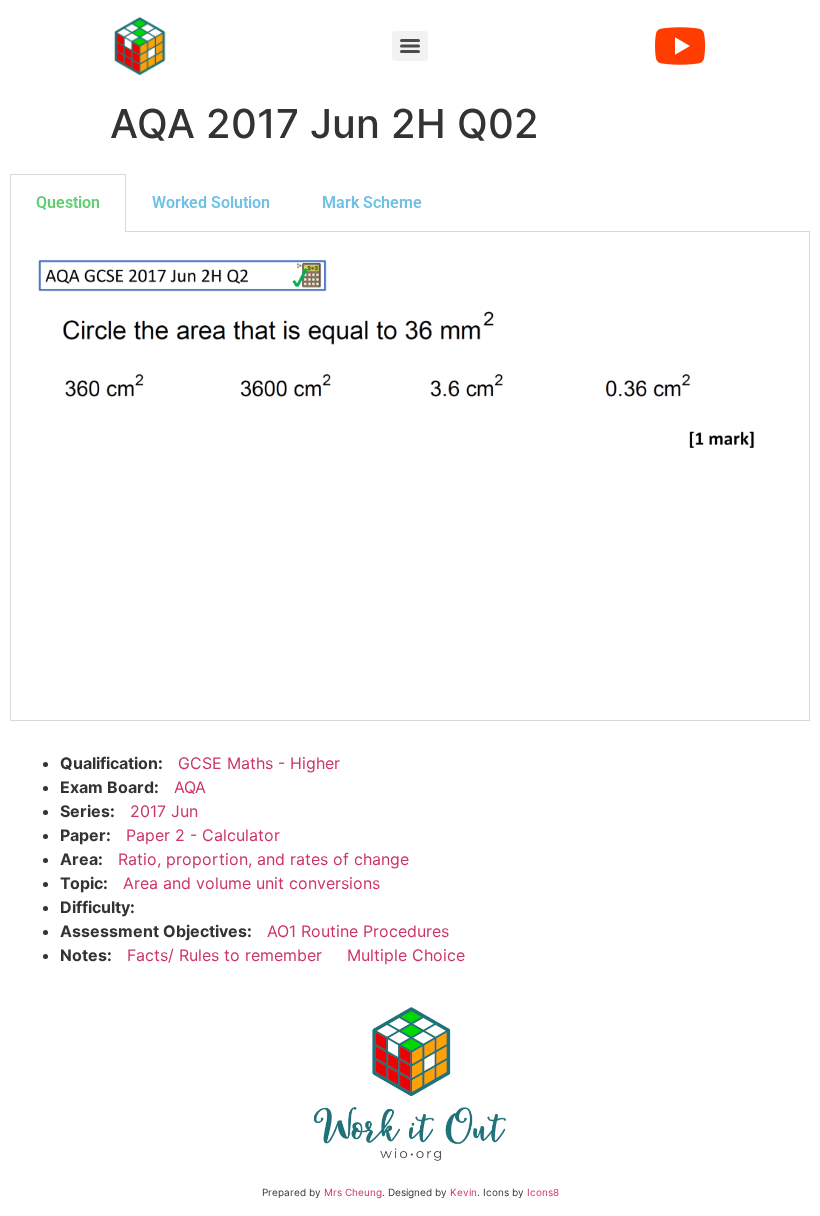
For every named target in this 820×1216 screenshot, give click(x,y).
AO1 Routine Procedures (358, 931)
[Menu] (410, 46)
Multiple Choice (406, 955)
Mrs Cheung (353, 1192)
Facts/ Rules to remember (224, 955)
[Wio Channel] (680, 46)
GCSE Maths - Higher (259, 763)
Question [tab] (68, 202)
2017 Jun (164, 811)
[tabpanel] (410, 476)
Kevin (463, 1192)
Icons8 (543, 1192)
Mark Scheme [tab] (372, 202)
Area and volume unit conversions (251, 883)
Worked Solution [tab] (211, 202)
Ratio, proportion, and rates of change (263, 859)
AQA (190, 787)
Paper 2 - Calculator (203, 835)
